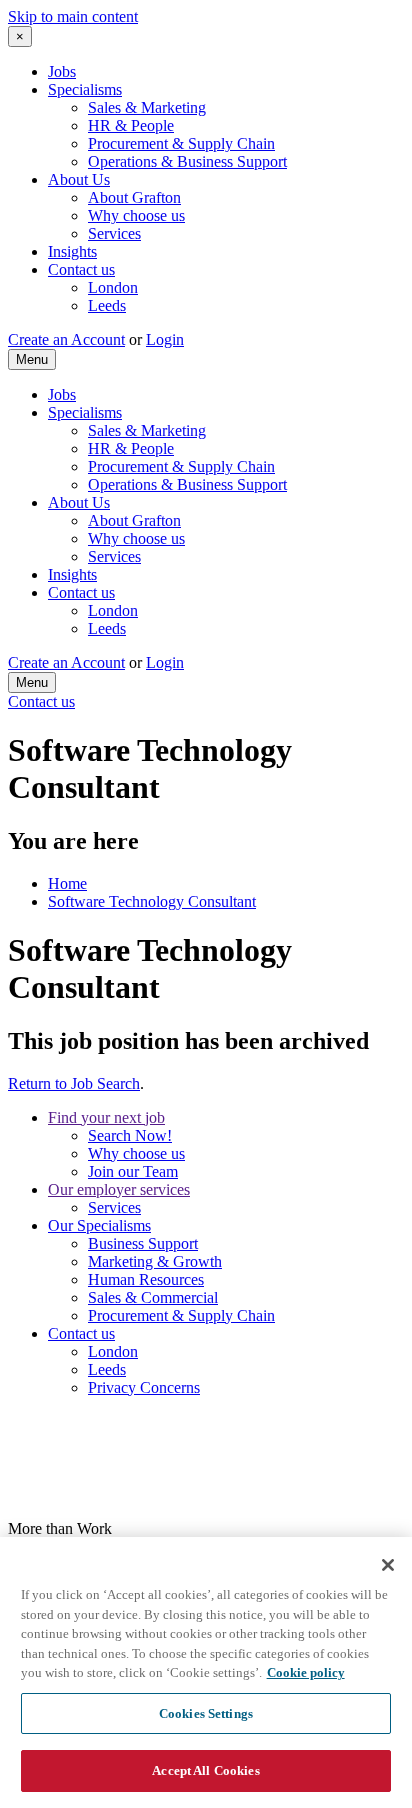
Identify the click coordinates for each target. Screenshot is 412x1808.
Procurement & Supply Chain (181, 143)
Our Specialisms (99, 1225)
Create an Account (66, 339)
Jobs (62, 71)
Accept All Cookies (205, 1770)
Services (114, 233)
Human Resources (146, 1279)
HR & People (131, 125)
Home (67, 883)
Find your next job (106, 1117)
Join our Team (133, 1171)
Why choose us (136, 215)
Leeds (107, 305)
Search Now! (130, 1135)
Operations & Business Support (187, 161)
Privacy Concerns (144, 1387)
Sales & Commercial (153, 1297)
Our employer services (119, 1189)
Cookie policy (306, 1672)
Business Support (143, 1243)
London (113, 287)
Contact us (81, 269)
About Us (79, 179)
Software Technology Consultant (152, 901)
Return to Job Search (74, 1083)
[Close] (388, 1565)
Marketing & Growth (155, 1261)
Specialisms (85, 89)
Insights (72, 251)
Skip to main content (73, 16)
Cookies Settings (206, 1713)
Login (165, 339)
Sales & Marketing (147, 107)
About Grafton (134, 197)
